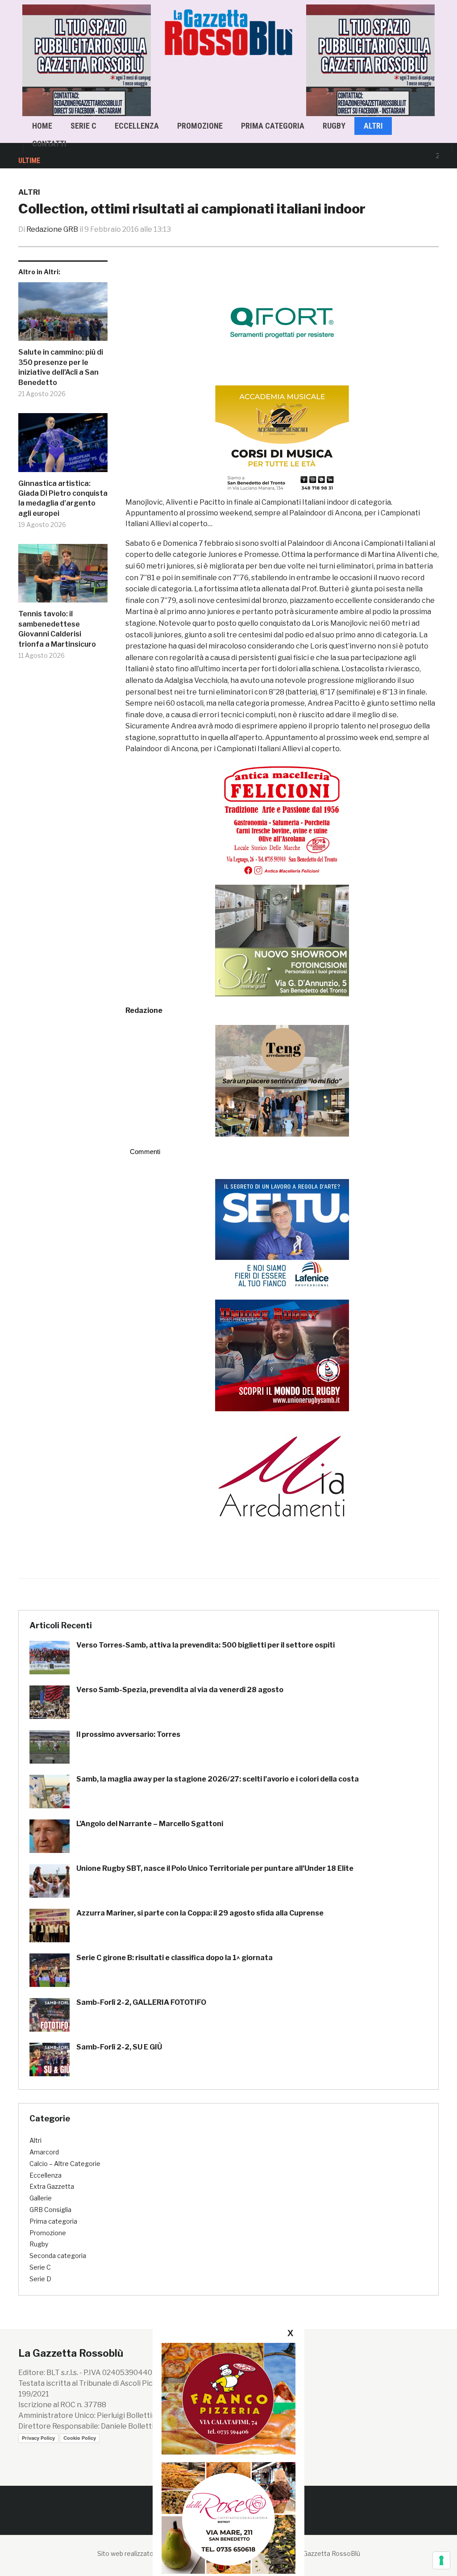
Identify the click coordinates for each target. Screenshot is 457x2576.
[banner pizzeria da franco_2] (228, 2398)
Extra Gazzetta (52, 2186)
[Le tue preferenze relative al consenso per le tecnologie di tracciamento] (441, 2560)
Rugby (334, 126)
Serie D (40, 2279)
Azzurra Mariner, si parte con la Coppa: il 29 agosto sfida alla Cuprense (200, 1913)
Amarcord (44, 2152)
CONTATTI (49, 144)
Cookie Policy (80, 2438)
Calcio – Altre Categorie (65, 2164)
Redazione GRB (52, 229)
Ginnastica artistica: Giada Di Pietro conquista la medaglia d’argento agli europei (63, 498)
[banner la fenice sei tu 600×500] (282, 1234)
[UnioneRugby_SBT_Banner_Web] (282, 1355)
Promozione (200, 126)
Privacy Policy (38, 2438)
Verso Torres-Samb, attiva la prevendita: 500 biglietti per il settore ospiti (206, 1645)
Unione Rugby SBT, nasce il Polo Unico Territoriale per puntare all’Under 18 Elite (215, 1868)
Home (42, 126)
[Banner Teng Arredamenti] (282, 1080)
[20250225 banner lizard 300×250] (282, 441)
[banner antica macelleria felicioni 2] (282, 819)
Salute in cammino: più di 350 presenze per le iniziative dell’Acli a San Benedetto (61, 367)
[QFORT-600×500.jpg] (282, 323)
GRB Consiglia (50, 2210)
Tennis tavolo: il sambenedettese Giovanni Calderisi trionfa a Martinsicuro (57, 629)
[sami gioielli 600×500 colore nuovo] (282, 940)
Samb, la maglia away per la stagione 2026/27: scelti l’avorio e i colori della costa (218, 1779)
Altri (373, 126)
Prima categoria (273, 126)
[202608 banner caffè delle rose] (228, 2518)
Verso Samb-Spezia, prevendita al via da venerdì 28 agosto (180, 1690)
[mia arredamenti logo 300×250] (282, 1475)
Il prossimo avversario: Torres (128, 1734)
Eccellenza (137, 126)
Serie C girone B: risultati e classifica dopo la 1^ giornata (174, 1958)
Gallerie (41, 2198)
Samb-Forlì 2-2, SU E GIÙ (119, 2047)
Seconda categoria (58, 2256)
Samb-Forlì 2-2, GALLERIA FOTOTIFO (141, 2002)
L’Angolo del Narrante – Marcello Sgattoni (150, 1824)
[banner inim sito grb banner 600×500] (89, 60)
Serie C (83, 126)
